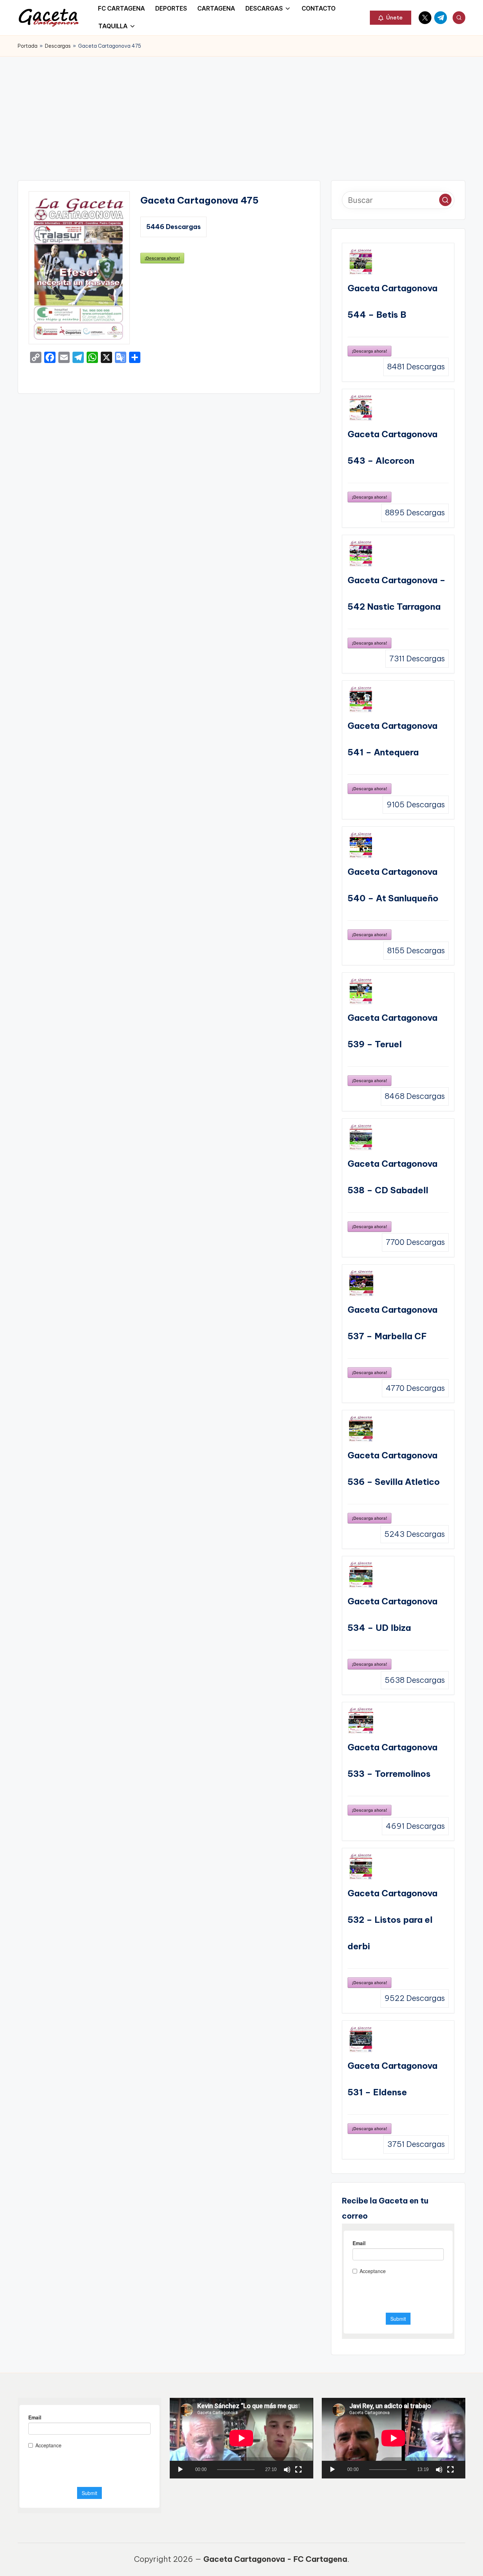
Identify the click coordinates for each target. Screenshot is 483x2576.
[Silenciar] (287, 2470)
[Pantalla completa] (298, 2470)
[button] (391, 18)
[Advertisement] (241, 110)
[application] (241, 2438)
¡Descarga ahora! (162, 258)
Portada (28, 46)
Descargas (58, 46)
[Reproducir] (180, 2470)
